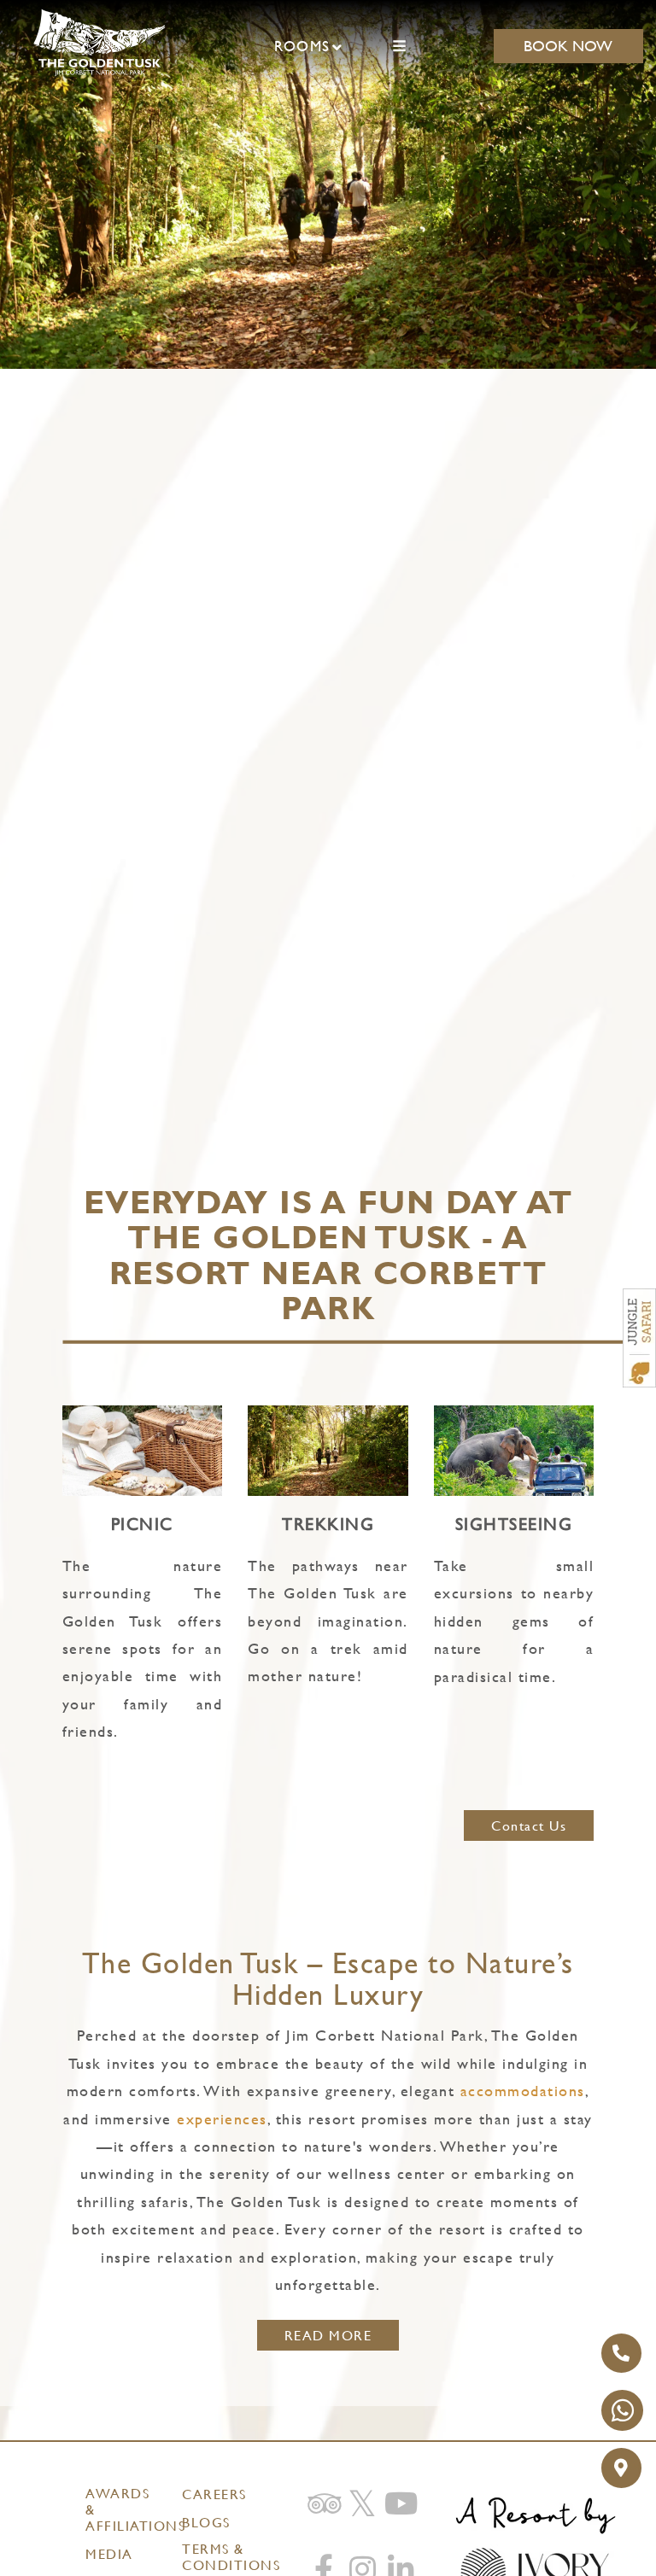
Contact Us (529, 1826)
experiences (222, 2119)
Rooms (302, 46)
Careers (214, 2494)
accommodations (523, 2091)
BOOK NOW (568, 46)
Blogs (206, 2523)
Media (109, 2554)
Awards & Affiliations (123, 2510)
